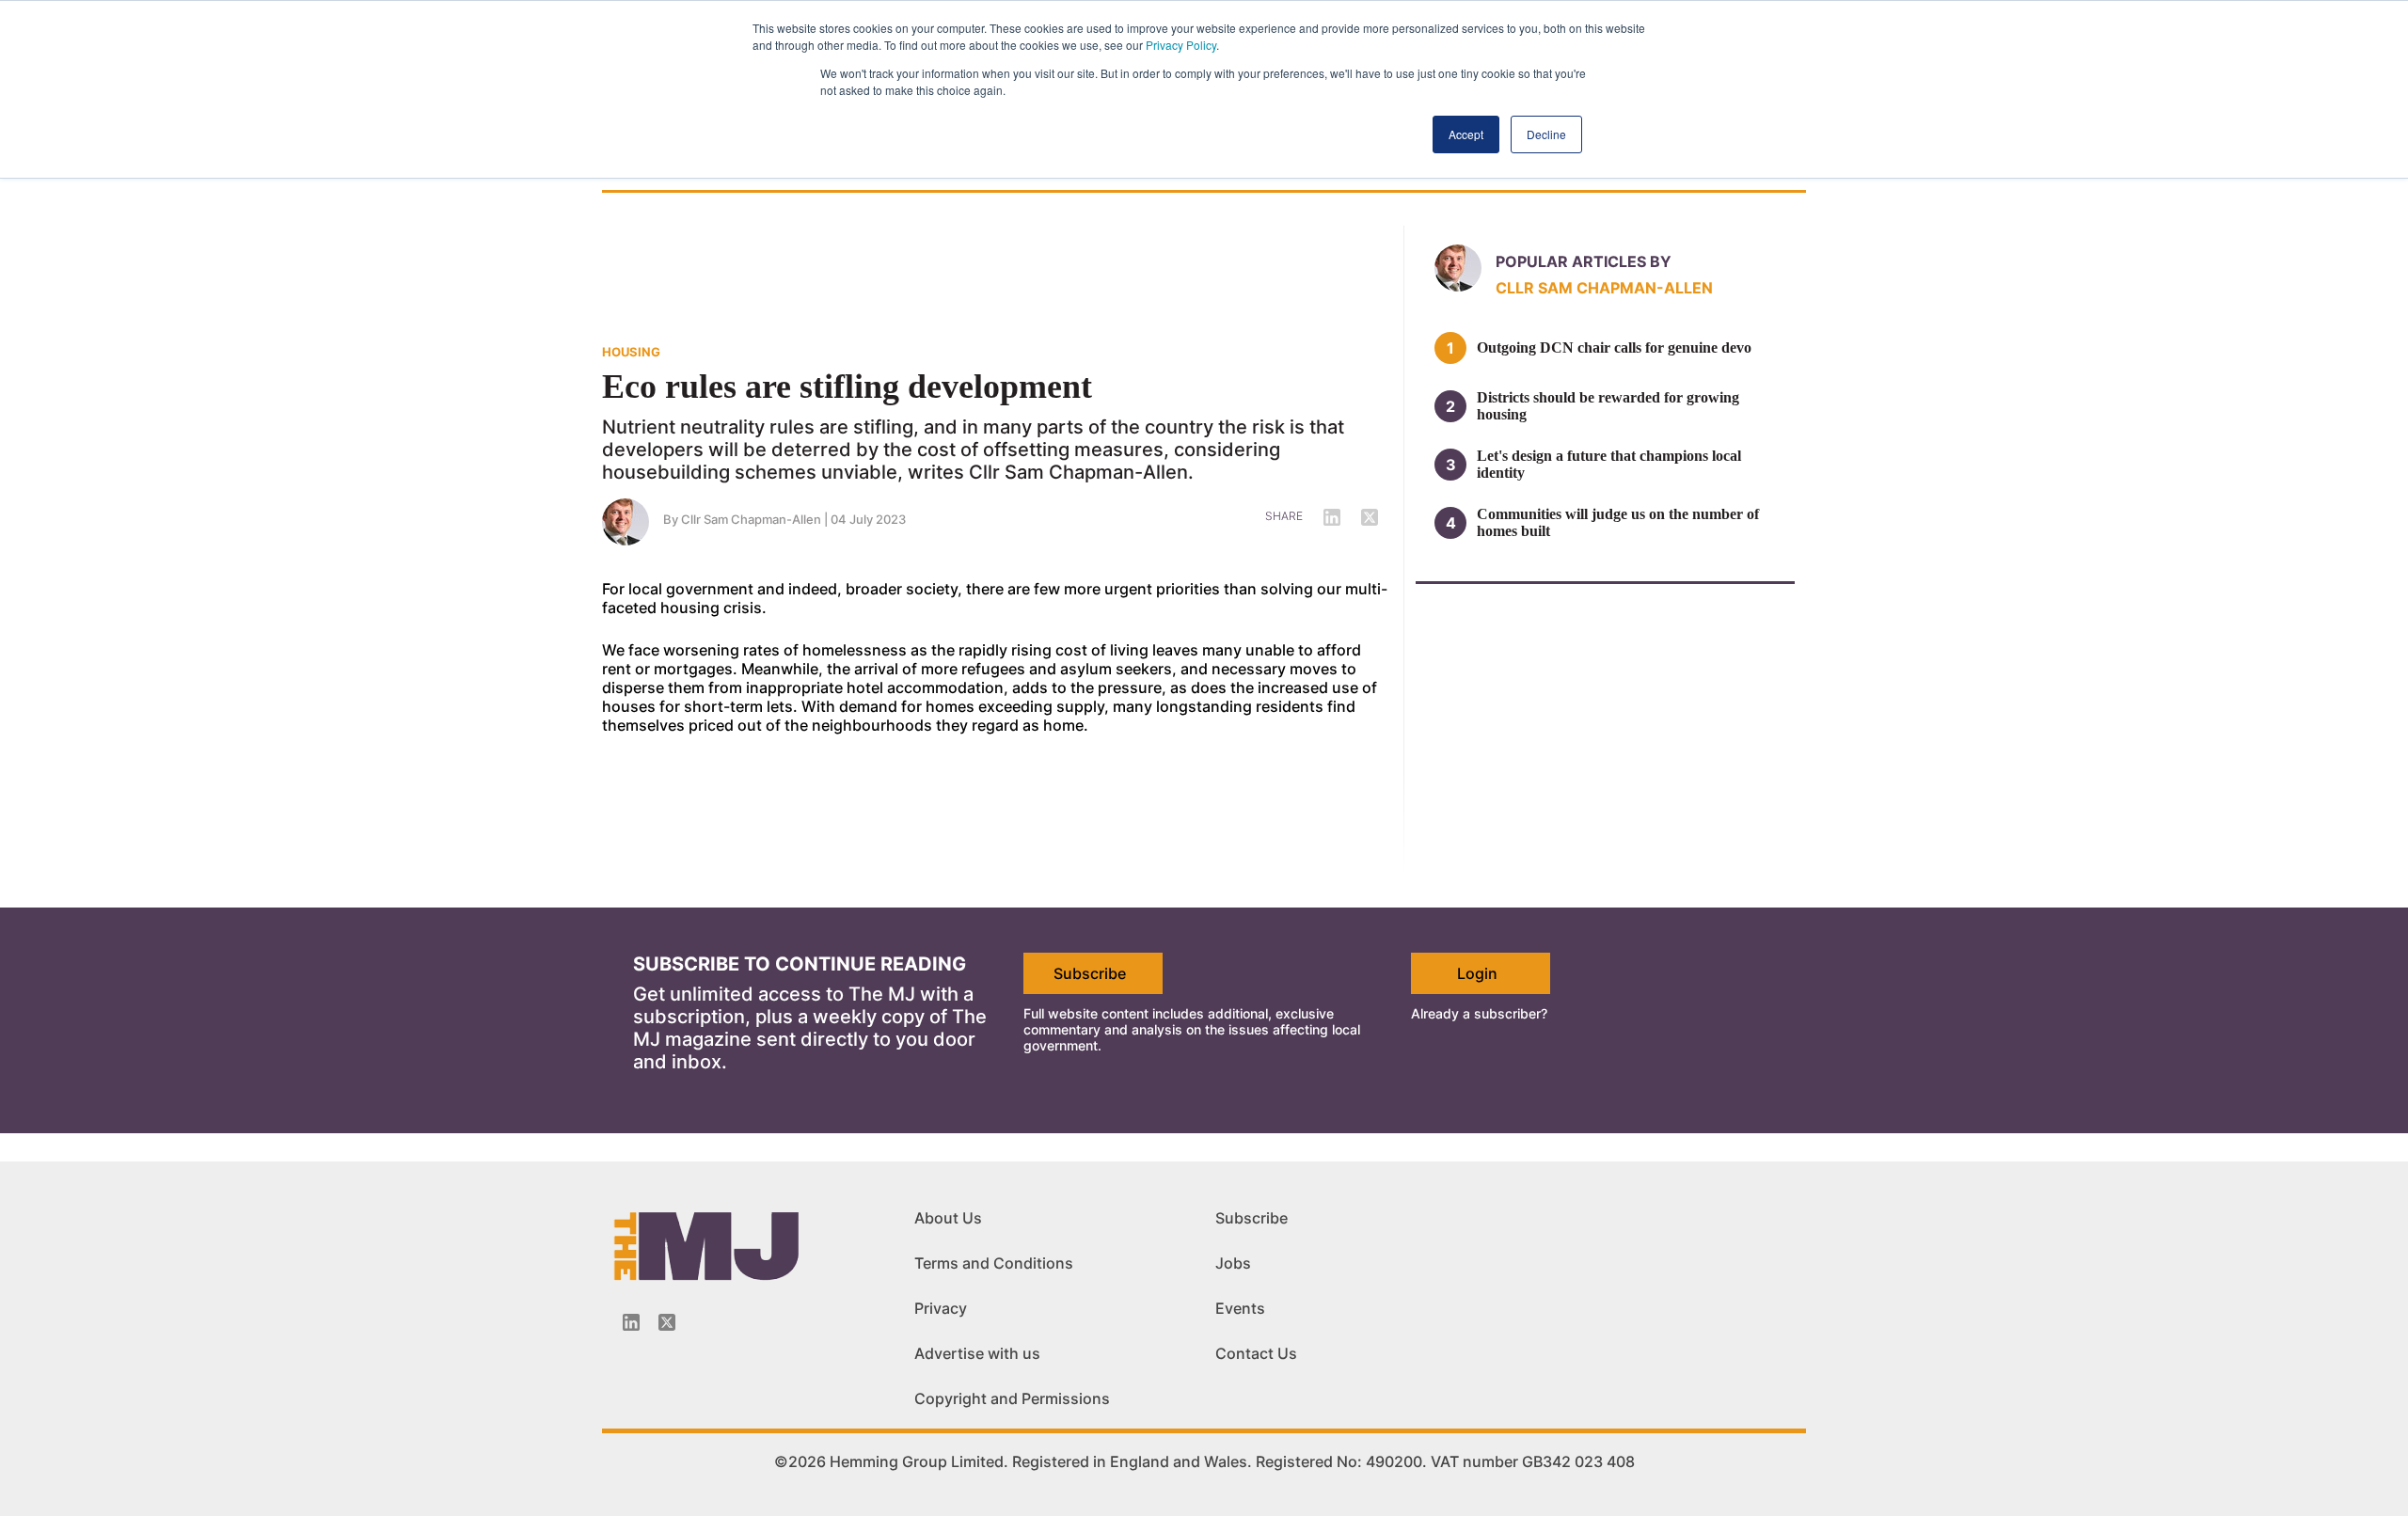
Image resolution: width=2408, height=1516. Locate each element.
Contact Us (1256, 1353)
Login (1477, 973)
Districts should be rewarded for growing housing (1608, 406)
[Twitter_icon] (667, 1322)
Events (1240, 1308)
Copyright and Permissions (1012, 1398)
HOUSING (631, 352)
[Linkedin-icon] (631, 1322)
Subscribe (1090, 973)
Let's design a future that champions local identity (1609, 464)
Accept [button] (1466, 134)
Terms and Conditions (994, 1263)
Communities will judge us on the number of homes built (1618, 522)
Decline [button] (1546, 134)
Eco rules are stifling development (847, 387)
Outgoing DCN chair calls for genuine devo (1614, 347)
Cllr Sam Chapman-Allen (751, 519)
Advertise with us (977, 1353)
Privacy (941, 1308)
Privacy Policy (1181, 45)
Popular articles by (1584, 261)
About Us (948, 1218)
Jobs (1233, 1263)
